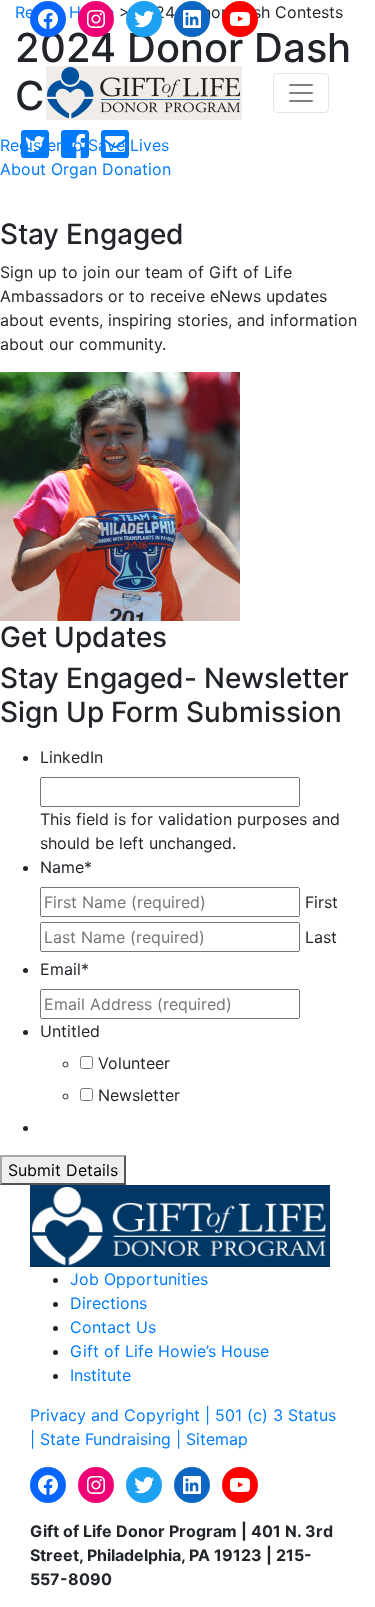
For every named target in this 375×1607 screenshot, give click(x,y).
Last (321, 937)
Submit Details (63, 1170)
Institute (100, 1375)
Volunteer (134, 1063)
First (321, 902)
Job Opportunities (139, 1279)
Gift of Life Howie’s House (169, 1351)
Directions (108, 1303)
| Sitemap (212, 1439)
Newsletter (139, 1095)
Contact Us (113, 1327)
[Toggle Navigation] (301, 93)
